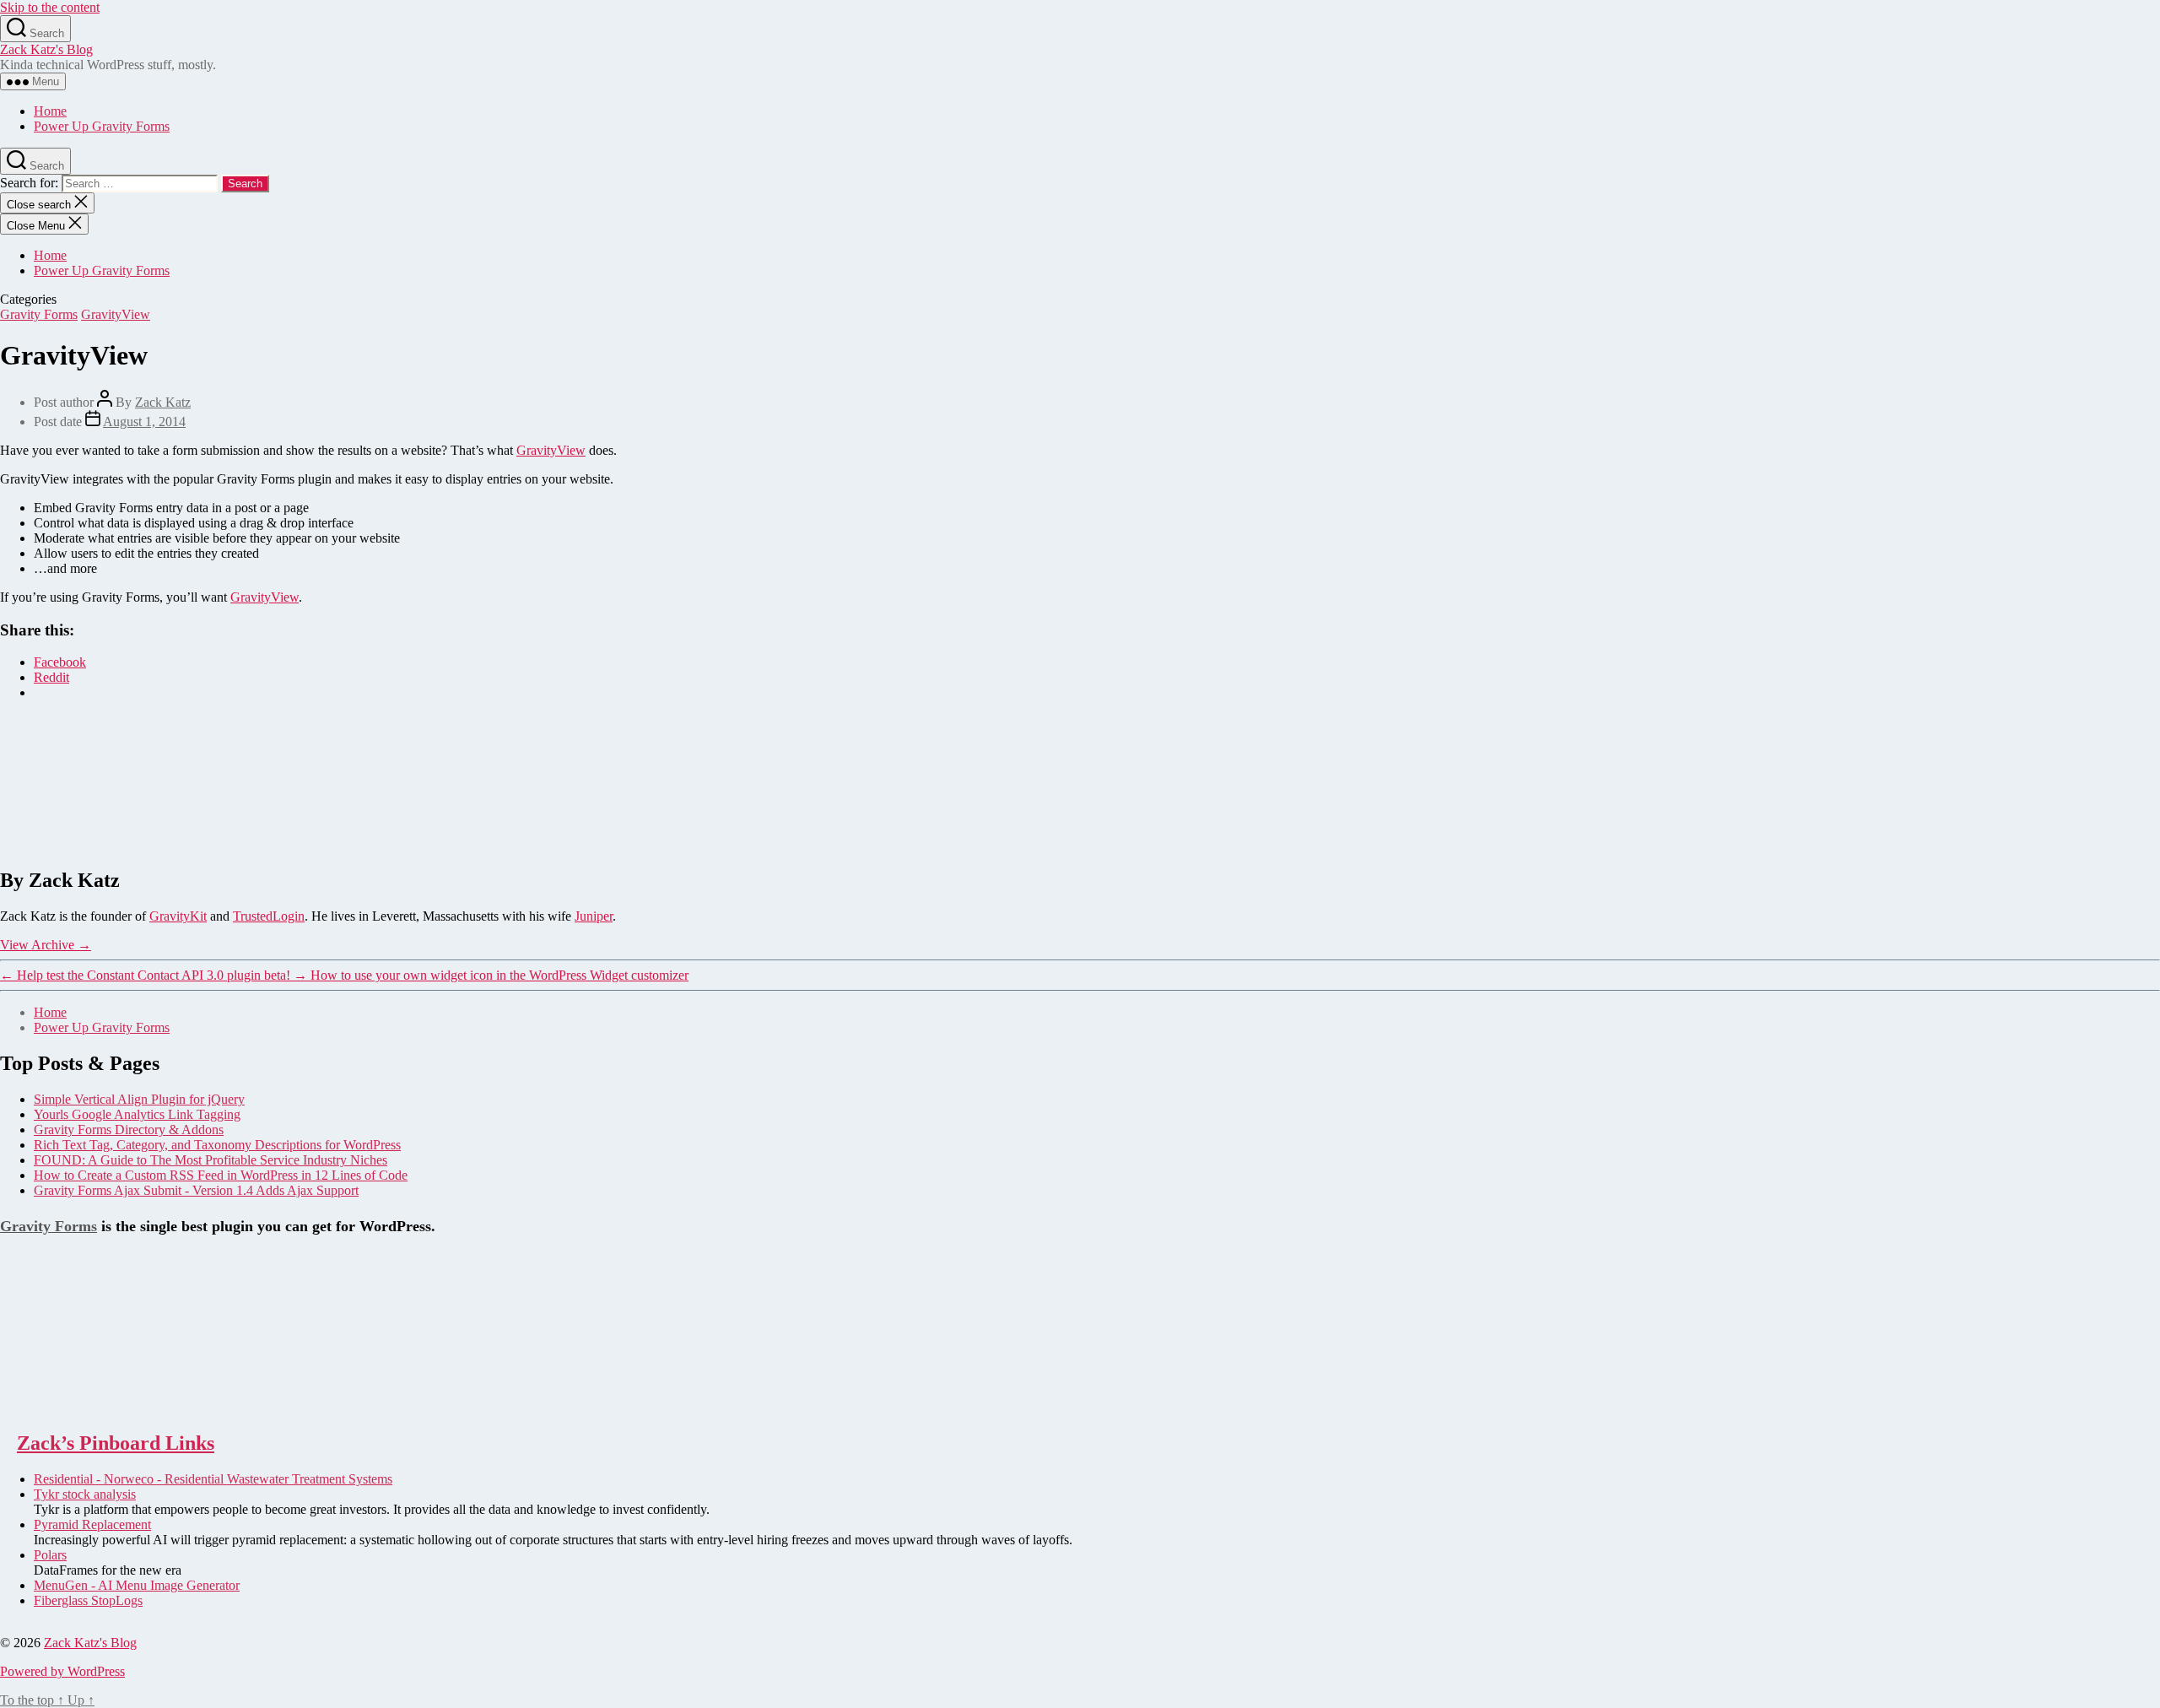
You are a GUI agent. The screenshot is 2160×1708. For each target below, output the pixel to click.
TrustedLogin (269, 916)
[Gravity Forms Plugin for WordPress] (84, 1407)
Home (50, 111)
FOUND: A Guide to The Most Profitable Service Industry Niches (211, 1160)
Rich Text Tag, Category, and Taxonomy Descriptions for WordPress (217, 1145)
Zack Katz (163, 402)
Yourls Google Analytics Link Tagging (137, 1114)
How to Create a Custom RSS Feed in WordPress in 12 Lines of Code (221, 1175)
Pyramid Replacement (92, 1524)
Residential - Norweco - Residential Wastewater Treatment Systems (213, 1479)
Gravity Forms (39, 314)
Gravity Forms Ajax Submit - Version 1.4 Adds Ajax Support (196, 1190)
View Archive (46, 945)
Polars (50, 1555)
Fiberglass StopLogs (88, 1600)
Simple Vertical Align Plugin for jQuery (139, 1099)
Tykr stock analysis (85, 1494)
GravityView (116, 314)
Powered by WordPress (62, 1671)
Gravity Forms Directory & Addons (129, 1130)
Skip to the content (50, 7)
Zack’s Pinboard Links (116, 1443)
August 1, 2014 (144, 422)
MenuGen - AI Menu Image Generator (137, 1585)
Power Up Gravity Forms (102, 126)
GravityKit (178, 916)
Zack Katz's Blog (46, 49)
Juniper (594, 916)
